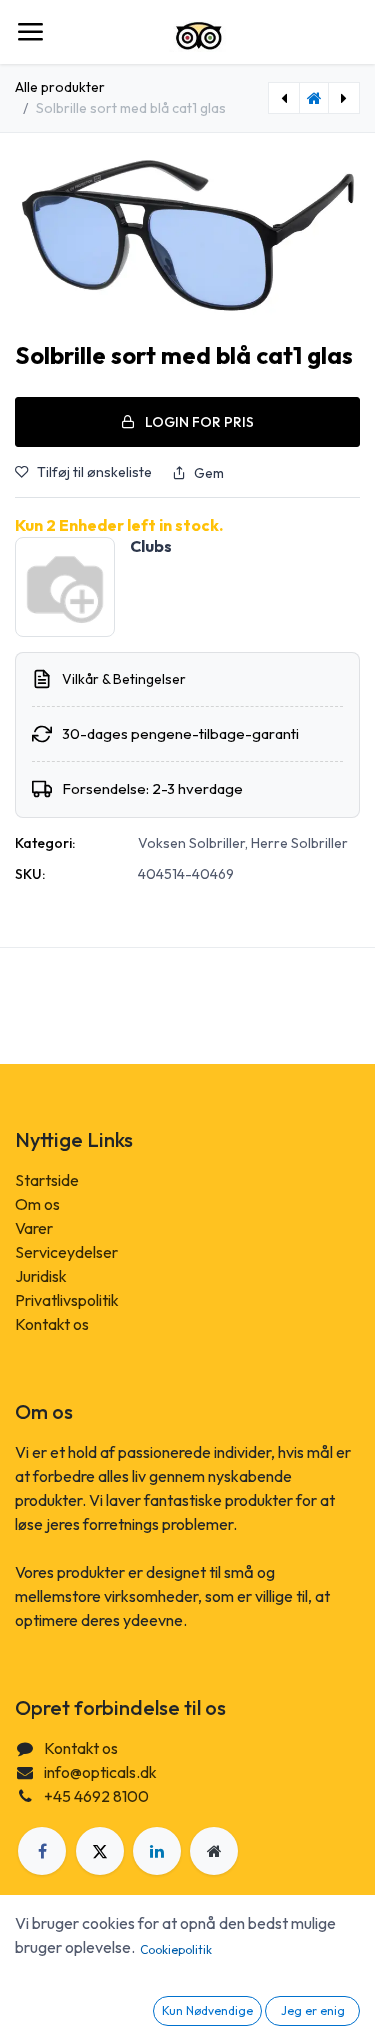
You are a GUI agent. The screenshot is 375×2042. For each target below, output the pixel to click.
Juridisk (41, 1276)
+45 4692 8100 (96, 1796)
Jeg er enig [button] (313, 2010)
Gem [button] (209, 473)
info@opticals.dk (100, 1772)
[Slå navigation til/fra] (30, 32)
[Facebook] (42, 1851)
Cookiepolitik (176, 1949)
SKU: (30, 874)
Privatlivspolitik (67, 1300)
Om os (37, 1204)
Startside (47, 1180)
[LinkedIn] (157, 1851)
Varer (34, 1228)
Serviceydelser (66, 1252)
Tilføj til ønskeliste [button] (94, 472)
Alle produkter (60, 87)
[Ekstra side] (214, 1851)
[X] (100, 1851)
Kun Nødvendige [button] (207, 2010)
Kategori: (45, 843)
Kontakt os (52, 1324)
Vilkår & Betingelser (124, 679)
